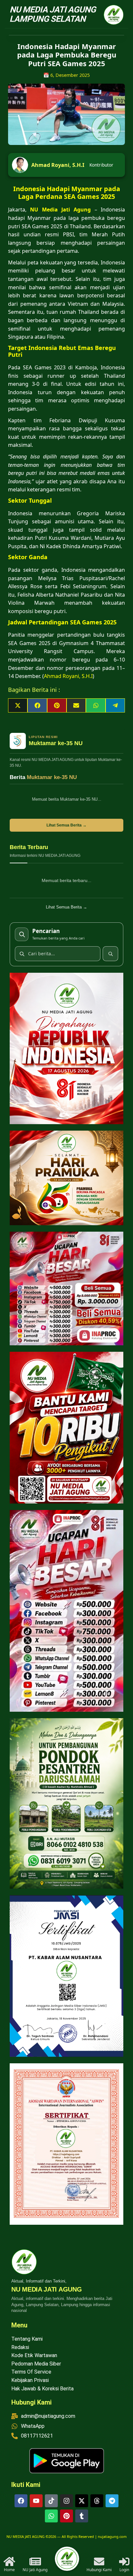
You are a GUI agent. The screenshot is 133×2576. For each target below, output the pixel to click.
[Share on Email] (76, 705)
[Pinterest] (66, 2516)
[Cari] (110, 954)
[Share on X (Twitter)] (18, 705)
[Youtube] (36, 2501)
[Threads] (97, 2501)
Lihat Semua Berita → (66, 825)
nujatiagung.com (112, 2536)
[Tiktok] (51, 2501)
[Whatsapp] (51, 2516)
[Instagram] (66, 2501)
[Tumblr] (82, 2516)
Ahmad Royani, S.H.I (58, 165)
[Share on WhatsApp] (96, 705)
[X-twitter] (82, 2501)
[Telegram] (112, 2501)
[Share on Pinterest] (57, 705)
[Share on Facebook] (37, 705)
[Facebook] (21, 2501)
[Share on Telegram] (115, 705)
